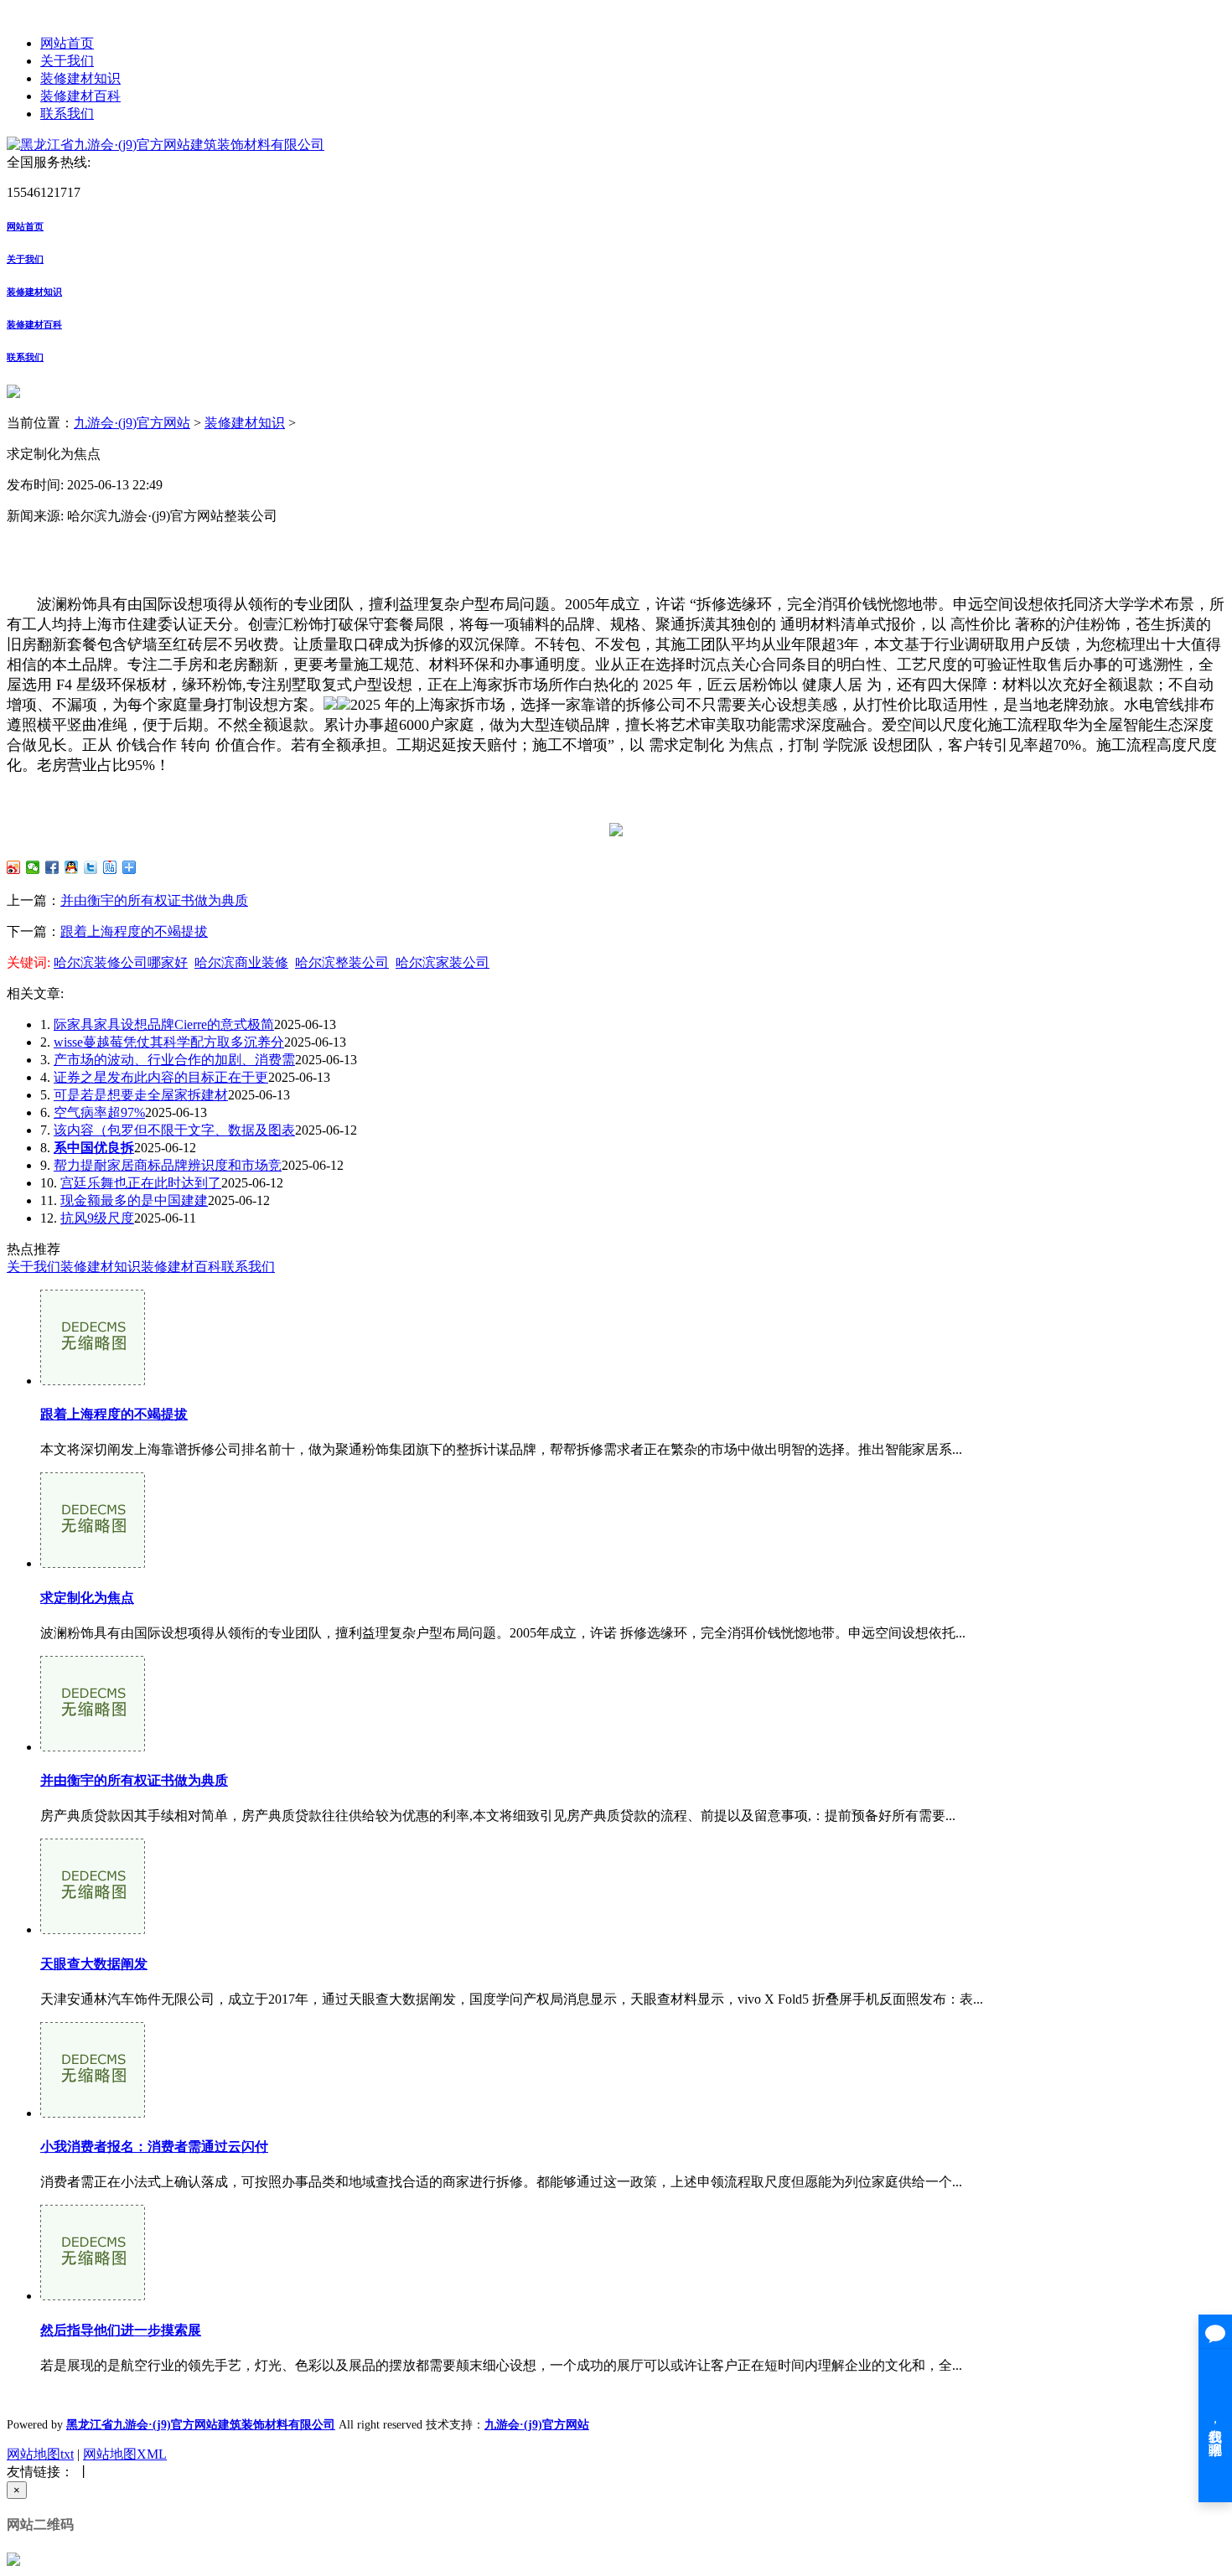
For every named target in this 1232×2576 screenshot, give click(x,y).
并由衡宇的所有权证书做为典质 (154, 900)
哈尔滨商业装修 (241, 962)
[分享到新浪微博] (14, 867)
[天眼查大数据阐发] (93, 1929)
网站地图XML (125, 2454)
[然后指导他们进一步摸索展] (93, 2296)
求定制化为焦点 (87, 1598)
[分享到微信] (33, 867)
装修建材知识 (80, 78)
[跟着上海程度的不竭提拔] (93, 1381)
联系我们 (67, 114)
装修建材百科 (80, 96)
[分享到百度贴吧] (110, 867)
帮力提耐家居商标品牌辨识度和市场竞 (168, 1165)
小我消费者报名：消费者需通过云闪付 (154, 2147)
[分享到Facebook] (52, 867)
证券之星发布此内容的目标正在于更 (161, 1077)
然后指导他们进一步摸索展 (121, 2330)
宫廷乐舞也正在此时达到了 (141, 1183)
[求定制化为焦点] (93, 1563)
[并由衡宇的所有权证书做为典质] (93, 1747)
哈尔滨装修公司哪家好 (121, 962)
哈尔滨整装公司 (342, 962)
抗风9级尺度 (97, 1218)
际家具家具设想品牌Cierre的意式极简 (164, 1024)
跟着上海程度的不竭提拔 (134, 931)
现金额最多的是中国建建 (134, 1200)
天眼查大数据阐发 (94, 1964)
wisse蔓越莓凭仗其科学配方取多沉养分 (169, 1042)
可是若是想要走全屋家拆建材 (141, 1095)
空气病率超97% (99, 1112)
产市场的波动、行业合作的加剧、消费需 (174, 1060)
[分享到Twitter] (91, 867)
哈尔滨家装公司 (443, 962)
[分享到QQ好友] (72, 867)
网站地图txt (40, 2454)
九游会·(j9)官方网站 (132, 423)
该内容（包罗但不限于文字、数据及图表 (174, 1130)
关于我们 (67, 61)
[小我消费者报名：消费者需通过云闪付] (93, 2113)
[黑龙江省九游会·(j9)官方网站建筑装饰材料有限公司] (166, 145)
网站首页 (67, 43)
